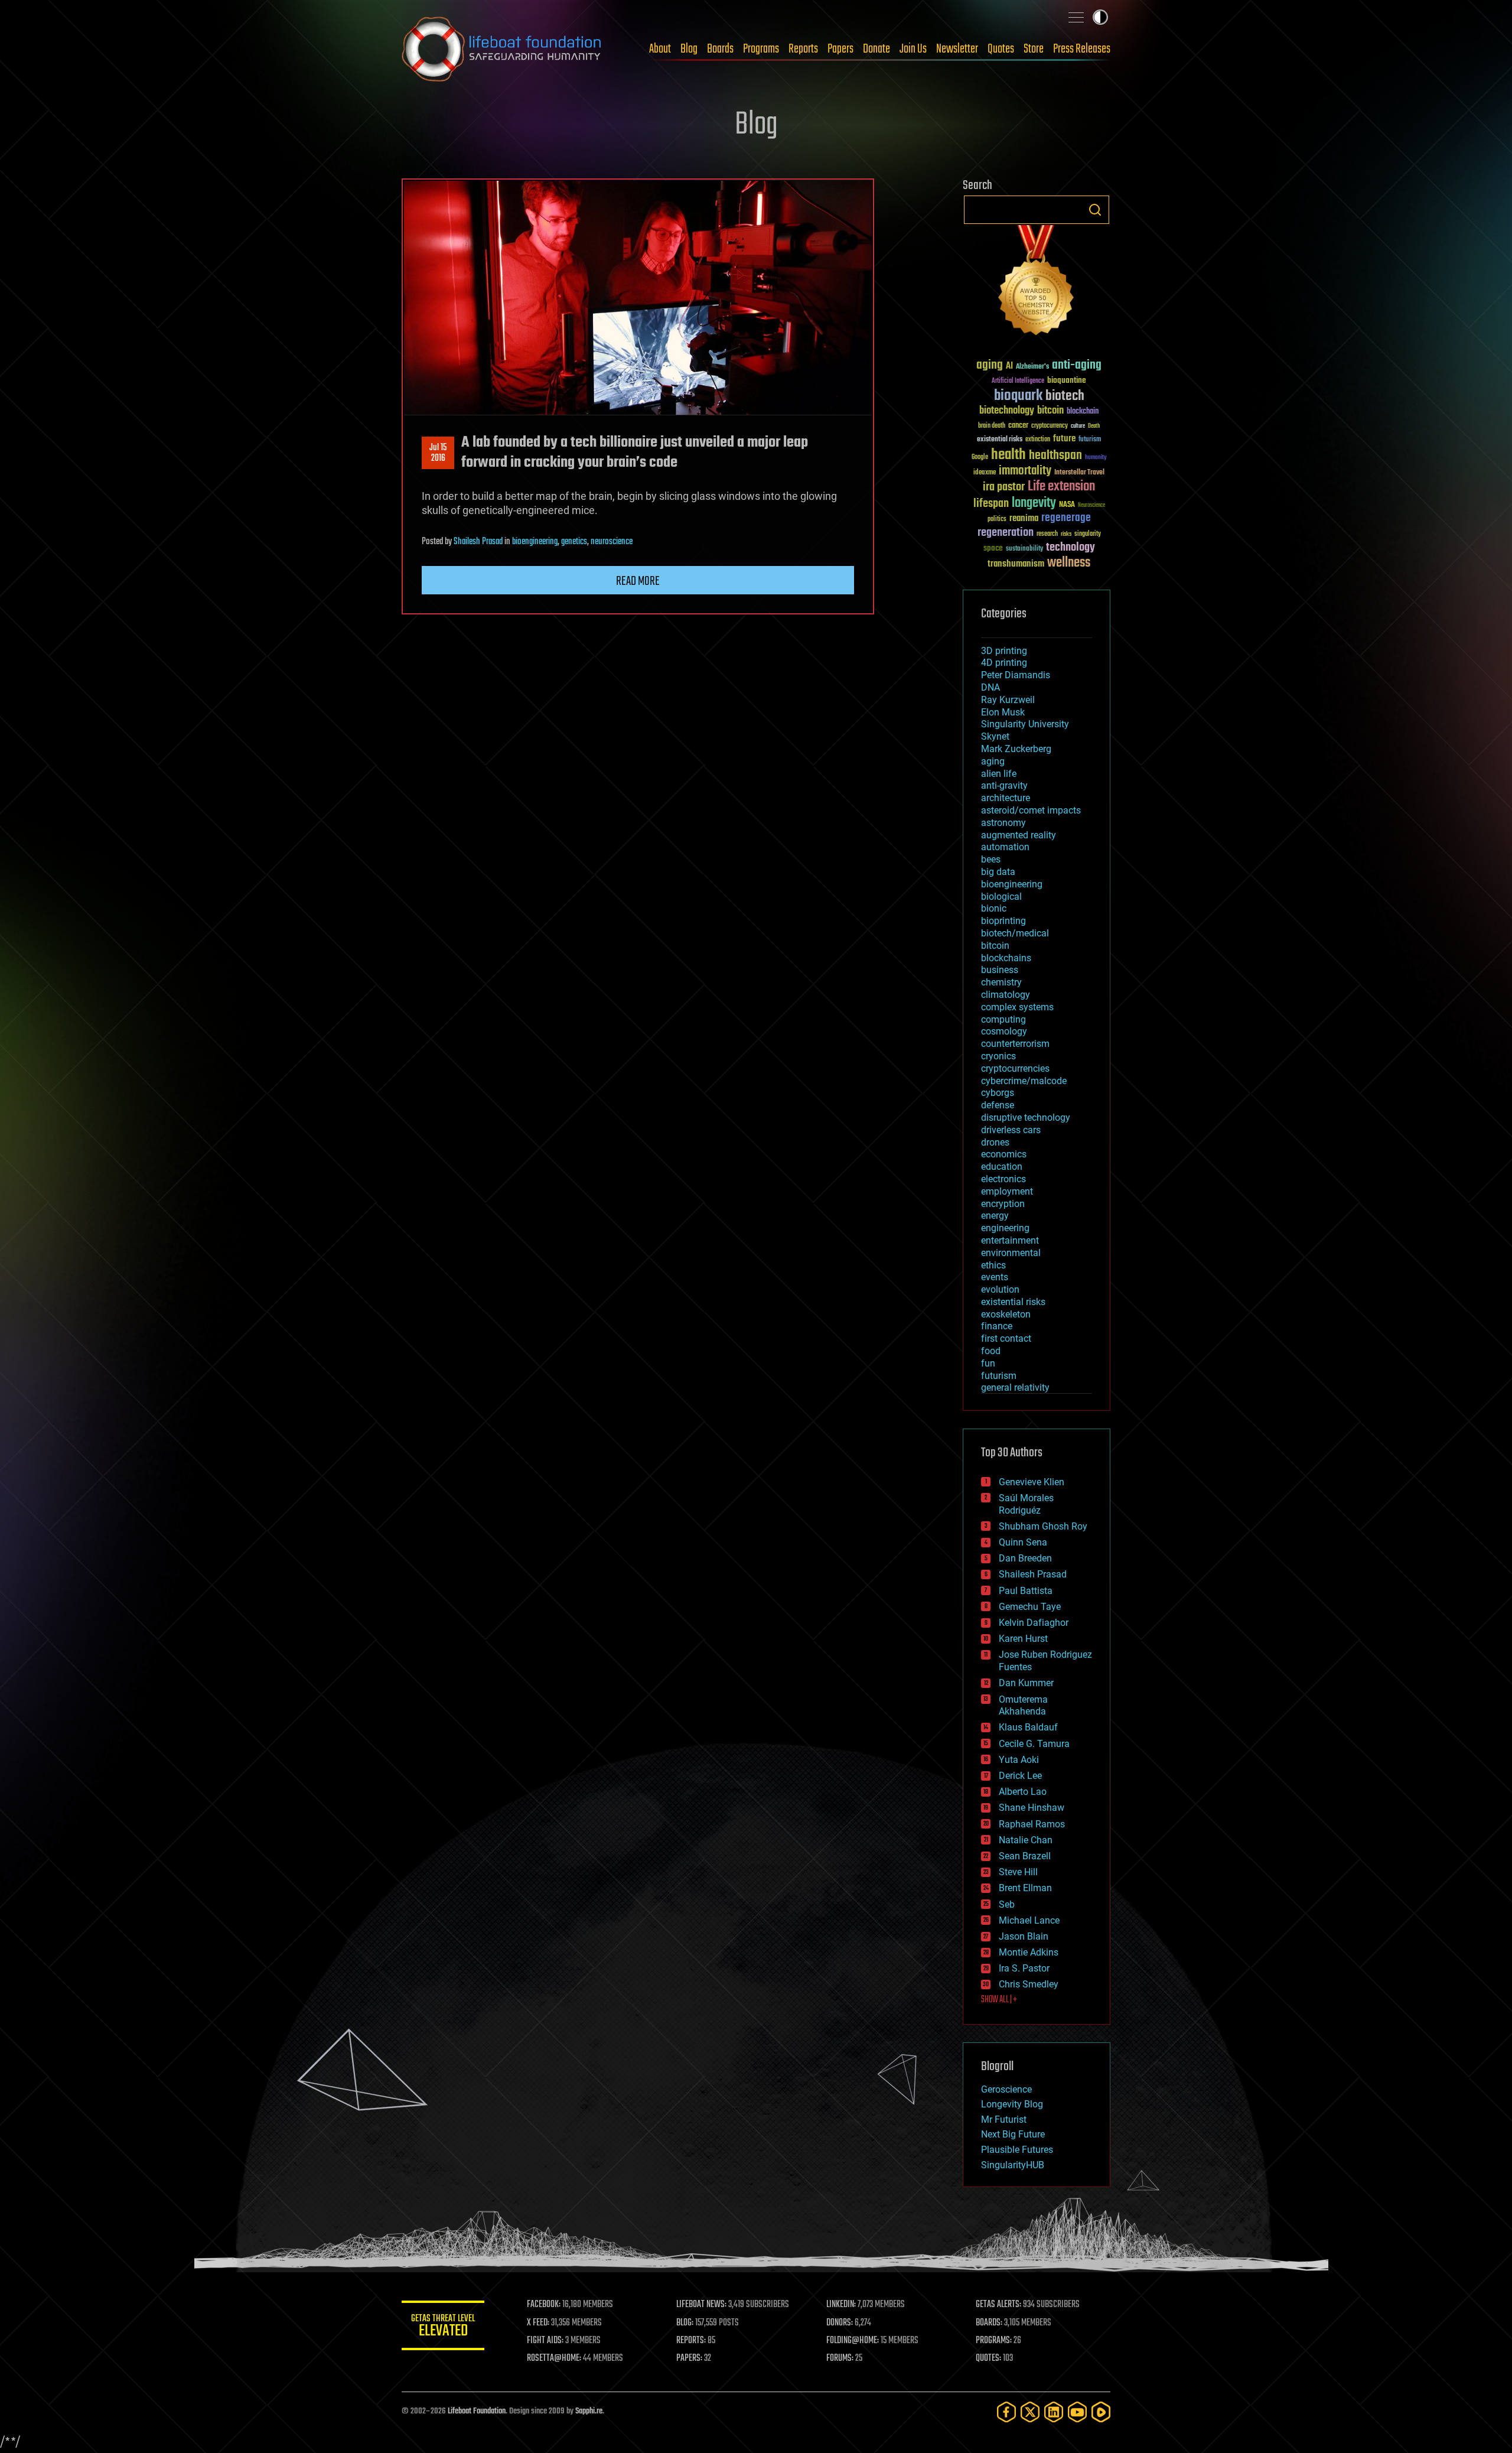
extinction (1038, 440)
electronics (1003, 1179)
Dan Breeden (1025, 1558)
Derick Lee (1020, 1776)
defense (998, 1105)
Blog (689, 49)
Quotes (1001, 49)
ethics (993, 1265)
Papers (840, 49)
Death (1094, 426)
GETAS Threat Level (443, 2327)
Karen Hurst (1023, 1639)
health (1008, 455)
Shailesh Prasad (478, 542)
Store (1034, 49)
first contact (1006, 1338)
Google (980, 458)
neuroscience (612, 542)
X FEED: (538, 2323)
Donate (876, 49)
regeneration (1006, 533)
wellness (1069, 563)
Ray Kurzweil (1008, 700)
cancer (1018, 426)
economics (1004, 1154)
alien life (999, 774)
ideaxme (985, 473)
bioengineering (535, 542)
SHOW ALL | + (999, 2000)
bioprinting (1003, 921)
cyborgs (998, 1093)
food (991, 1351)
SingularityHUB (1013, 2165)
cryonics (998, 1056)
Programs (761, 49)
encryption (1003, 1204)
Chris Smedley (1029, 1984)
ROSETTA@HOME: (554, 2358)
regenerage (1066, 518)
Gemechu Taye (1030, 1607)
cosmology (1004, 1031)
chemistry (1001, 982)
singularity (1088, 534)
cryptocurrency (1050, 426)
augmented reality (1019, 835)
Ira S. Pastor (1024, 1968)
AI (1009, 367)
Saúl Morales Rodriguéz (1026, 1504)
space (993, 548)
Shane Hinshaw (1032, 1808)
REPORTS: (691, 2341)
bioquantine (1067, 380)
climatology (1006, 995)
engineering (1005, 1228)
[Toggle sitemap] (1076, 17)
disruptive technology (1026, 1117)
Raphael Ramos (1032, 1824)
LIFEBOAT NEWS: (701, 2305)
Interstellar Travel (1079, 473)
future (1064, 439)
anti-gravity (1004, 785)
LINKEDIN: (841, 2305)
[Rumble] (1101, 2412)
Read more (638, 581)
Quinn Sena (1023, 1542)
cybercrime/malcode (1024, 1081)
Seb (1007, 1904)
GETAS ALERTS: (998, 2305)
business (1000, 970)
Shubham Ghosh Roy (1043, 1526)
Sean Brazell (1025, 1856)
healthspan (1055, 456)
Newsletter (957, 49)
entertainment (1010, 1240)
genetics (574, 542)
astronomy (1003, 823)
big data (998, 872)
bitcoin (1050, 411)
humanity (1096, 458)
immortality (1025, 471)
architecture (1006, 798)
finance (997, 1326)
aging (990, 365)
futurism (1090, 440)
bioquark (1018, 396)
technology (1071, 548)
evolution (1000, 1289)
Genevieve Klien (1032, 1482)
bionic (994, 908)
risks (1066, 534)
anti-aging (1077, 365)
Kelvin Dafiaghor (1034, 1623)
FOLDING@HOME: (853, 2341)
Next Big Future (1013, 2134)
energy (995, 1216)
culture (1078, 426)
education (1002, 1167)
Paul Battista (1026, 1591)
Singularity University (1025, 724)
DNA (990, 687)
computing (1003, 1019)
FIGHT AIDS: (545, 2341)
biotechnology (1007, 411)
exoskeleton (1006, 1314)
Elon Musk (1003, 712)
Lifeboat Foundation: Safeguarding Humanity (502, 49)
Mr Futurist (1004, 2119)
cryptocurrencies (1015, 1068)
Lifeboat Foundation (477, 2411)
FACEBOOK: (544, 2305)
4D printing (1004, 663)
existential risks (1000, 440)
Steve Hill (1018, 1872)
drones (995, 1142)
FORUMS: (840, 2358)
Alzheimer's (1032, 367)
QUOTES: (988, 2358)
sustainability (1024, 549)
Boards (720, 49)
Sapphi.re (589, 2411)
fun (988, 1363)
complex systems (1017, 1007)
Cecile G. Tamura (1034, 1744)
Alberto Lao (1023, 1792)
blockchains (1006, 958)
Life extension (1061, 487)
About (660, 49)
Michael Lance (1029, 1920)
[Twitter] (1030, 2412)
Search (1095, 210)
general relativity (1015, 1387)
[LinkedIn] (1054, 2412)
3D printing (1004, 651)
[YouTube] (1077, 2412)
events (995, 1277)
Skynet (995, 736)
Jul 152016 (438, 453)
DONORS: (840, 2323)
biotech (1065, 396)
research (1047, 534)
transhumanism (1016, 564)
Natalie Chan (1026, 1840)
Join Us (913, 49)
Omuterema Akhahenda (1023, 1706)
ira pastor (1004, 487)
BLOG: (685, 2323)
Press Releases (1082, 49)
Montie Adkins (1029, 1952)
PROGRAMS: (994, 2341)
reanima (1024, 518)
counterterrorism (1015, 1044)
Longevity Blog (1012, 2104)
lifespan (991, 504)
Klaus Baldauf (1028, 1727)
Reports (803, 49)
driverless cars (1011, 1130)
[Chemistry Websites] (1037, 283)
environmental (1011, 1253)
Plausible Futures (1017, 2150)
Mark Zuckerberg (1016, 749)
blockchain (1083, 412)
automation (1005, 847)
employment (1007, 1191)
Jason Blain (1024, 1936)
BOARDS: (989, 2323)
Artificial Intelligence (1018, 381)
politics (997, 520)
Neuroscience (1091, 506)
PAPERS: (689, 2358)
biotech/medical (1015, 933)
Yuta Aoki (1019, 1760)
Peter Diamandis (1016, 675)
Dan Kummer (1026, 1683)
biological (1001, 897)
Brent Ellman (1025, 1888)
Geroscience (1006, 2089)
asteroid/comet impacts (1031, 810)
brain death (992, 426)
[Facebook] (1006, 2412)
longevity (1034, 503)
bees (991, 859)
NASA (1067, 505)
